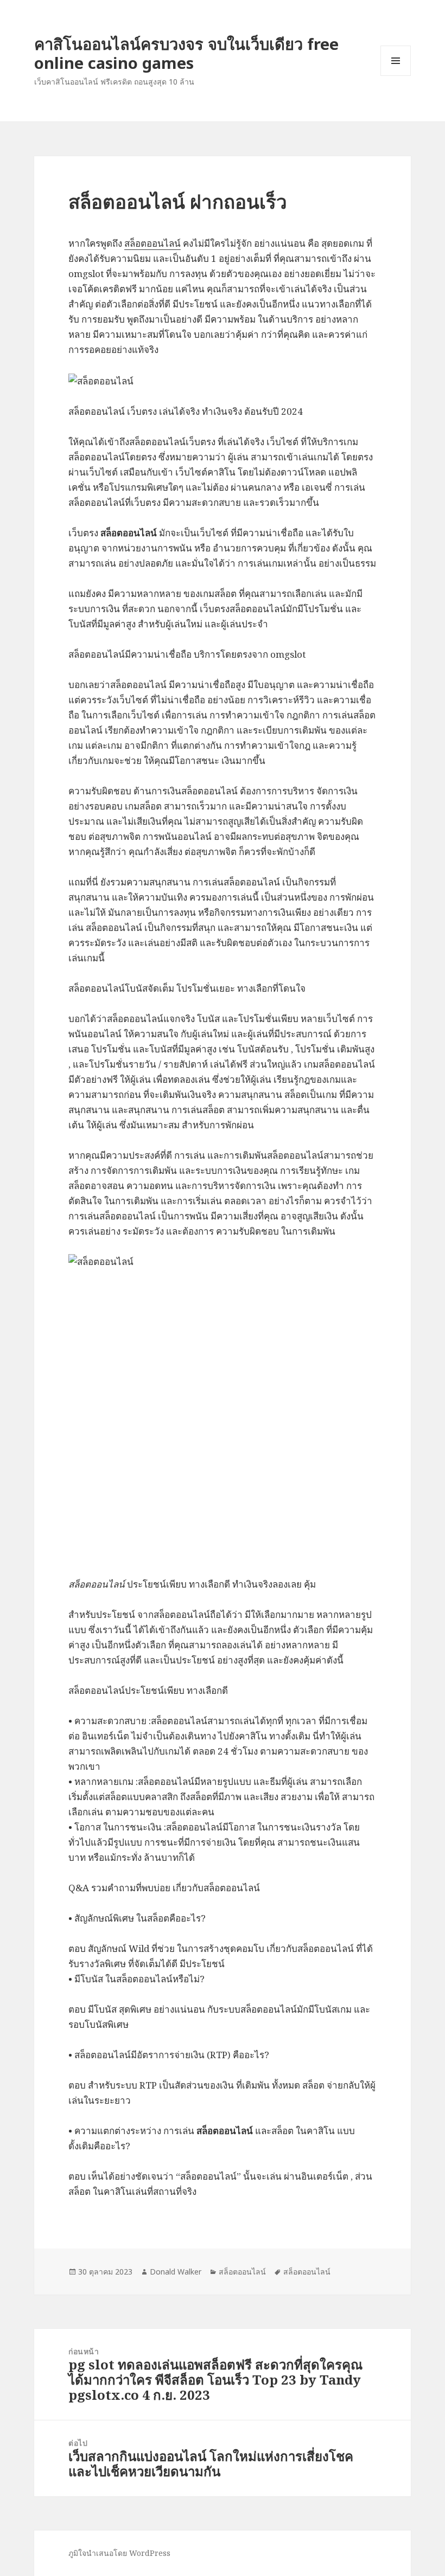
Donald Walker (176, 2272)
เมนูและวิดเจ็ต (396, 61)
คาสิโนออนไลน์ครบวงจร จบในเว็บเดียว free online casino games (186, 53)
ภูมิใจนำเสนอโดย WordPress (119, 2553)
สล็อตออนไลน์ (152, 243)
